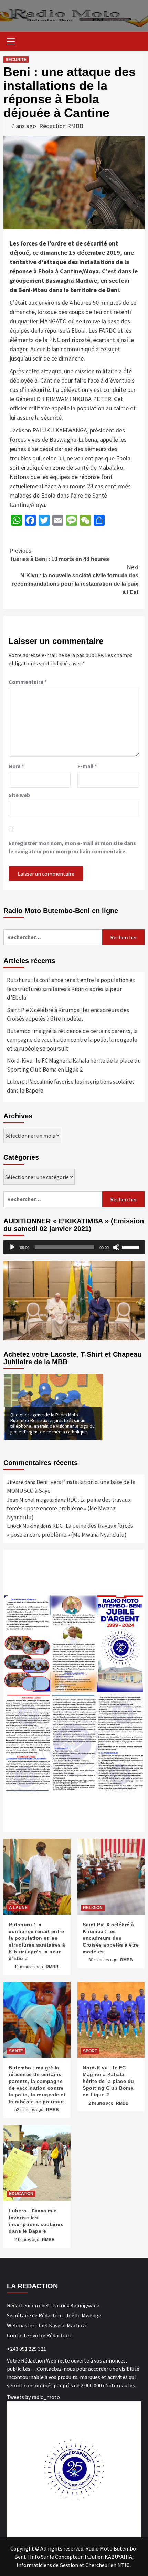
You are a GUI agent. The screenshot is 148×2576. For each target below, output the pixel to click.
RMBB (52, 1967)
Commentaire (28, 682)
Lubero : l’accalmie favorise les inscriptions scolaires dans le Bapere (71, 1086)
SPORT (90, 2051)
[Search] (137, 42)
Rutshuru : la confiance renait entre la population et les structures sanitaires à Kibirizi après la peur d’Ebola (71, 989)
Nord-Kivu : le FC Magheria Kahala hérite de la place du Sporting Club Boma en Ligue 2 (74, 1065)
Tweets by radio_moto (33, 2397)
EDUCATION (21, 2194)
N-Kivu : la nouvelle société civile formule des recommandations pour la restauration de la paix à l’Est (75, 580)
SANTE (16, 2051)
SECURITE (16, 60)
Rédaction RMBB (61, 126)
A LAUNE (18, 1908)
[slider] (131, 1247)
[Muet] (116, 1247)
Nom (16, 766)
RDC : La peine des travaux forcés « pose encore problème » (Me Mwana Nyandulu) (69, 1508)
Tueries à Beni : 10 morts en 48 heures (59, 555)
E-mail (87, 766)
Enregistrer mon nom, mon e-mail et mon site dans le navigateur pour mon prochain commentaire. (72, 847)
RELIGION (93, 1908)
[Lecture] (12, 1247)
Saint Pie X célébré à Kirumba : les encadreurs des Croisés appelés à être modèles (68, 1014)
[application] (74, 1247)
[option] (53, 1407)
